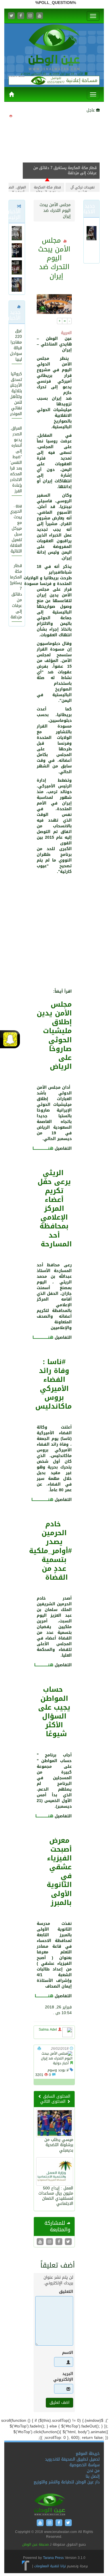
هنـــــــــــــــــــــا (44, 1996)
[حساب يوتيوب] (40, 16)
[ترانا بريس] (26, 2566)
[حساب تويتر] (11, 16)
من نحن (93, 2471)
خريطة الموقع (88, 2454)
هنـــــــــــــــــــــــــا (43, 1148)
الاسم (68, 2353)
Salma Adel (48, 2029)
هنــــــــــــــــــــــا (44, 1665)
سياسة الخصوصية (85, 2465)
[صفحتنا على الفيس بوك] (21, 16)
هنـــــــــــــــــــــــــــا (42, 1500)
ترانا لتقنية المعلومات (50, 2566)
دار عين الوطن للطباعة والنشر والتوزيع (67, 2482)
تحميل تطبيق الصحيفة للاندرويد (72, 2459)
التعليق (66, 2292)
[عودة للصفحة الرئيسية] (54, 48)
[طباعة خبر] (39, 2049)
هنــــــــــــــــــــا (44, 1816)
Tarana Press (53, 2558)
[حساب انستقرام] (30, 16)
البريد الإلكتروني (64, 2377)
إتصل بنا (93, 2476)
